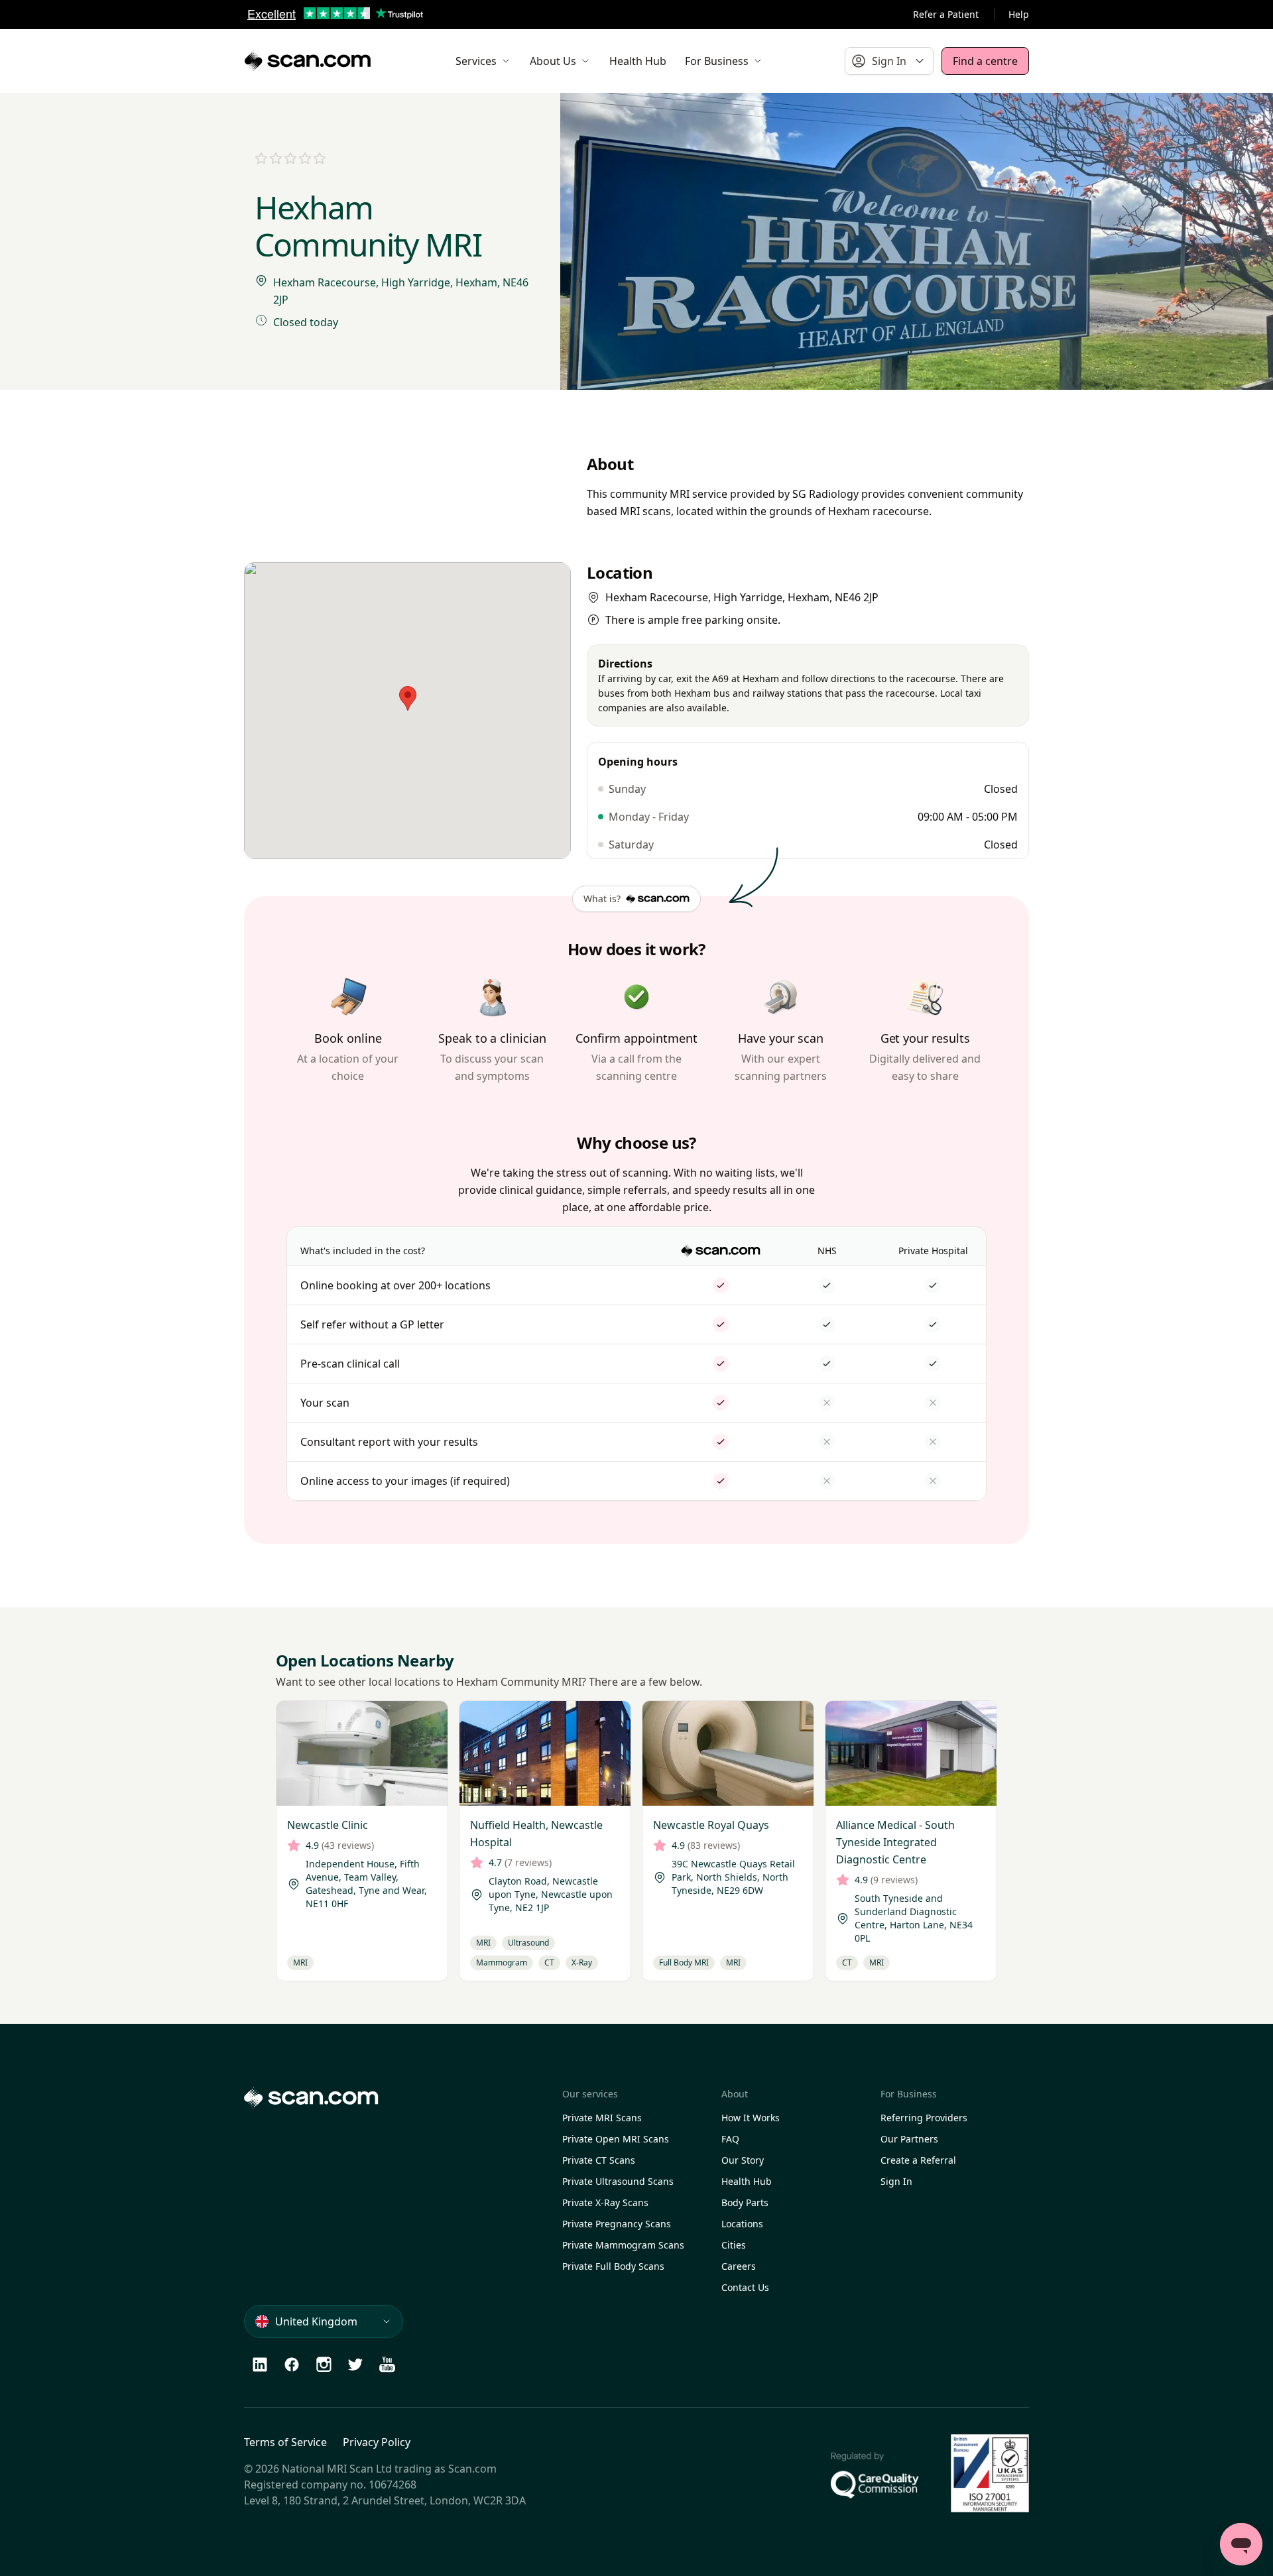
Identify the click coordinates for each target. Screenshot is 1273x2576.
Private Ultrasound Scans (618, 2181)
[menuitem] (483, 61)
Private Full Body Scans (613, 2266)
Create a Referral (918, 2160)
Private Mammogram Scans (623, 2245)
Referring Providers (924, 2118)
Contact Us (745, 2287)
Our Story (743, 2160)
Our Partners (909, 2139)
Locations (742, 2224)
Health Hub (747, 2181)
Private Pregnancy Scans (617, 2224)
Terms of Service (285, 2442)
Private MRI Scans (602, 2118)
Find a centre (985, 61)
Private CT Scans (599, 2160)
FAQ (730, 2139)
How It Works (751, 2118)
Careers (739, 2266)
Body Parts (745, 2202)
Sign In (896, 2181)
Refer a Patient (946, 14)
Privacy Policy (377, 2442)
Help (1019, 14)
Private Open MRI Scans (616, 2139)
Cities (734, 2245)
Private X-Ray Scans (605, 2202)
